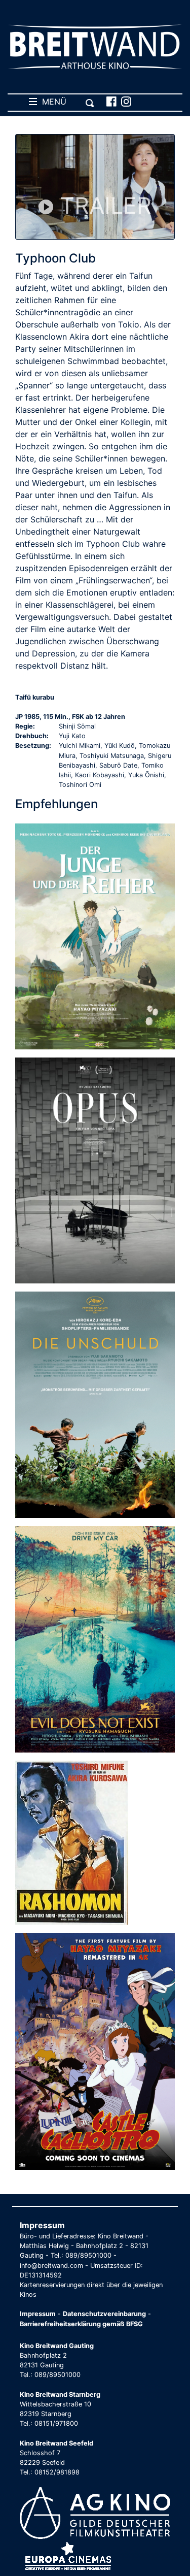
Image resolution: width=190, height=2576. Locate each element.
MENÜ (52, 102)
